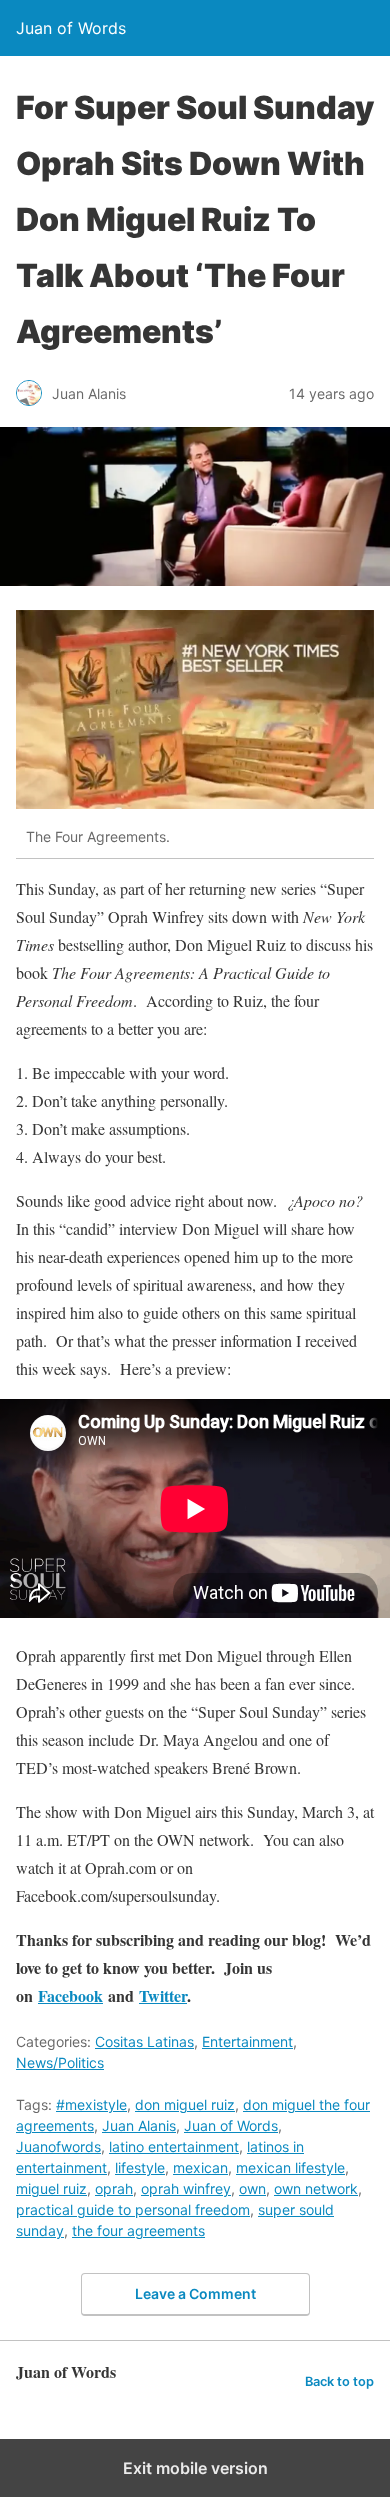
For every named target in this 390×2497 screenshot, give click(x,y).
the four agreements (138, 2230)
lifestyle (140, 2167)
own (252, 2188)
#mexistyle (91, 2104)
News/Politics (60, 2062)
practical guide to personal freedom (133, 2209)
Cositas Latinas (144, 2041)
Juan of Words (231, 2125)
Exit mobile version (195, 2468)
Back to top (339, 2381)
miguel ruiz (51, 2188)
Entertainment (247, 2041)
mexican (200, 2167)
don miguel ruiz (185, 2104)
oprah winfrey (186, 2188)
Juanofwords (58, 2146)
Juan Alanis (139, 2125)
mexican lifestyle (290, 2167)
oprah (114, 2188)
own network (316, 2188)
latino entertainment (174, 2146)
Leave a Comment (195, 2293)
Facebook (70, 1995)
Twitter (163, 1995)
